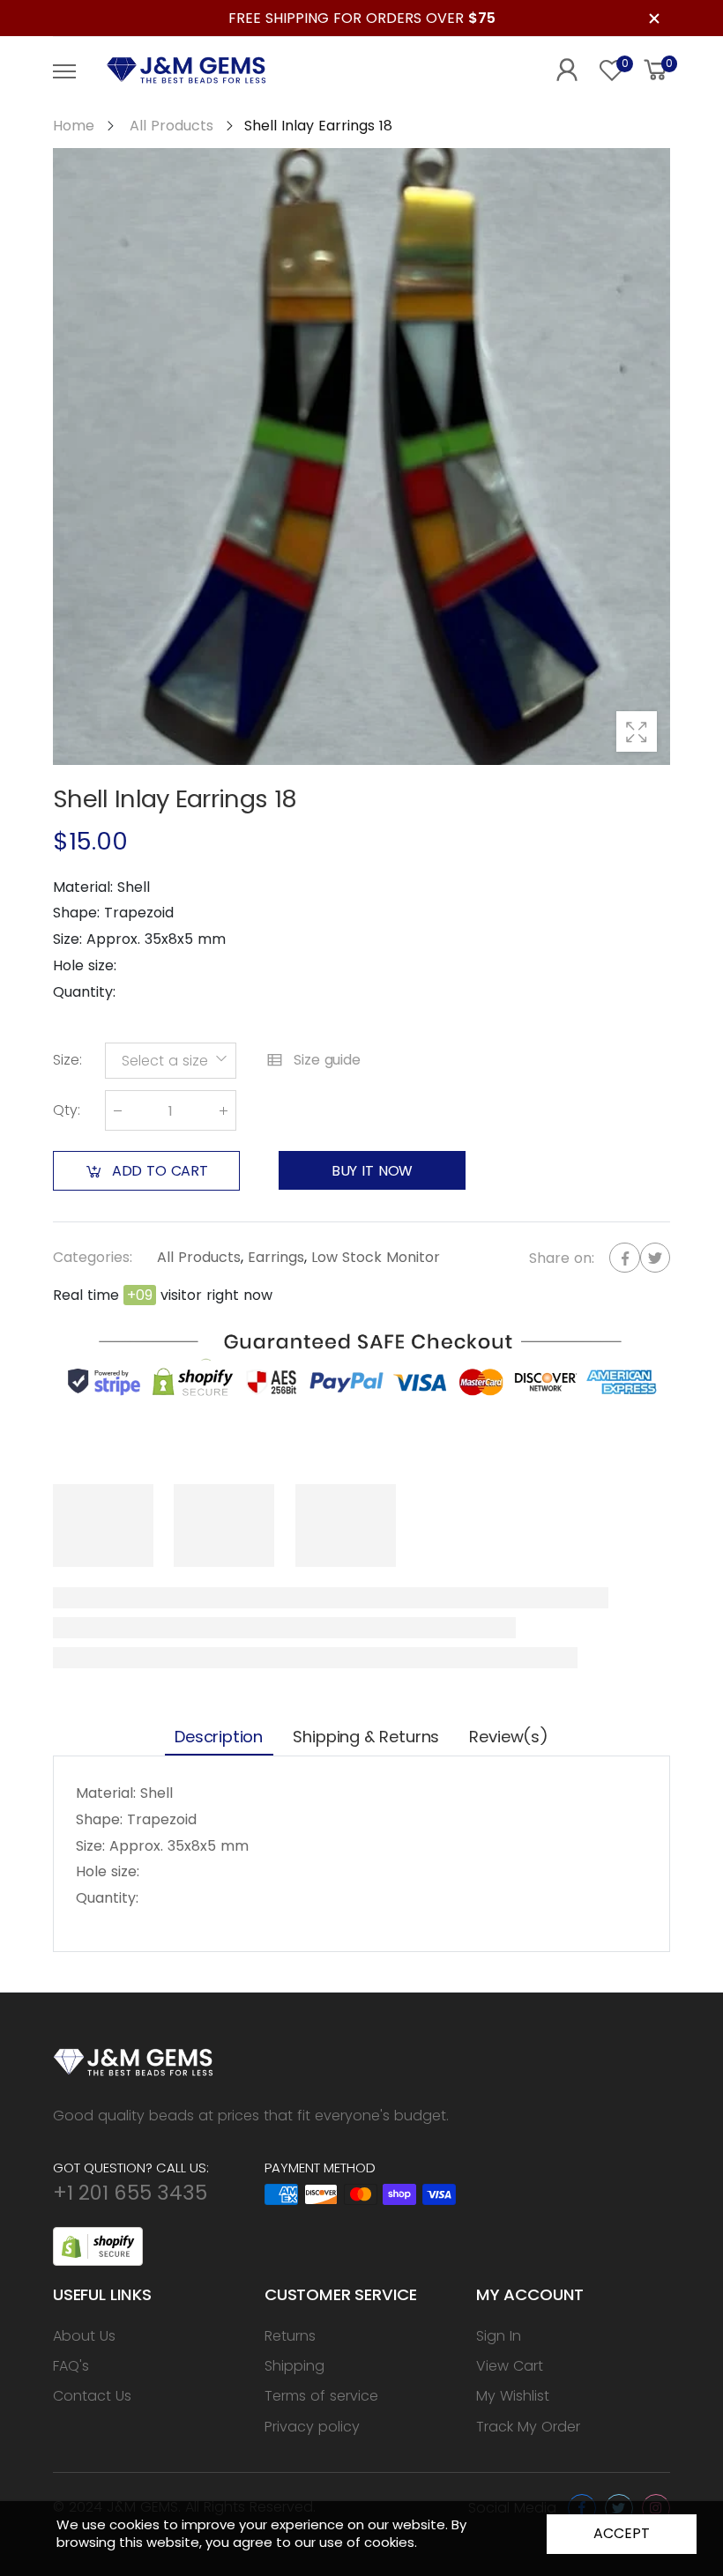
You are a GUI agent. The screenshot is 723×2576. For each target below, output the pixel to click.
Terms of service (321, 2396)
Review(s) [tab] (508, 1737)
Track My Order (528, 2427)
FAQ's (71, 2366)
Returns (290, 2336)
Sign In (499, 2336)
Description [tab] (219, 1737)
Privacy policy (312, 2427)
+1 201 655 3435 (130, 2193)
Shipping (294, 2366)
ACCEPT (621, 2533)
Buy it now (372, 1171)
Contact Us (92, 2396)
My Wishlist (513, 2396)
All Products (199, 1257)
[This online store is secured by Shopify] (98, 2245)
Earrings (276, 1257)
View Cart (510, 2366)
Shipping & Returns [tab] (366, 1737)
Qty (67, 1111)
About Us (84, 2336)
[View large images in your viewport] (637, 731)
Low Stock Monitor (376, 1257)
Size (67, 1061)
